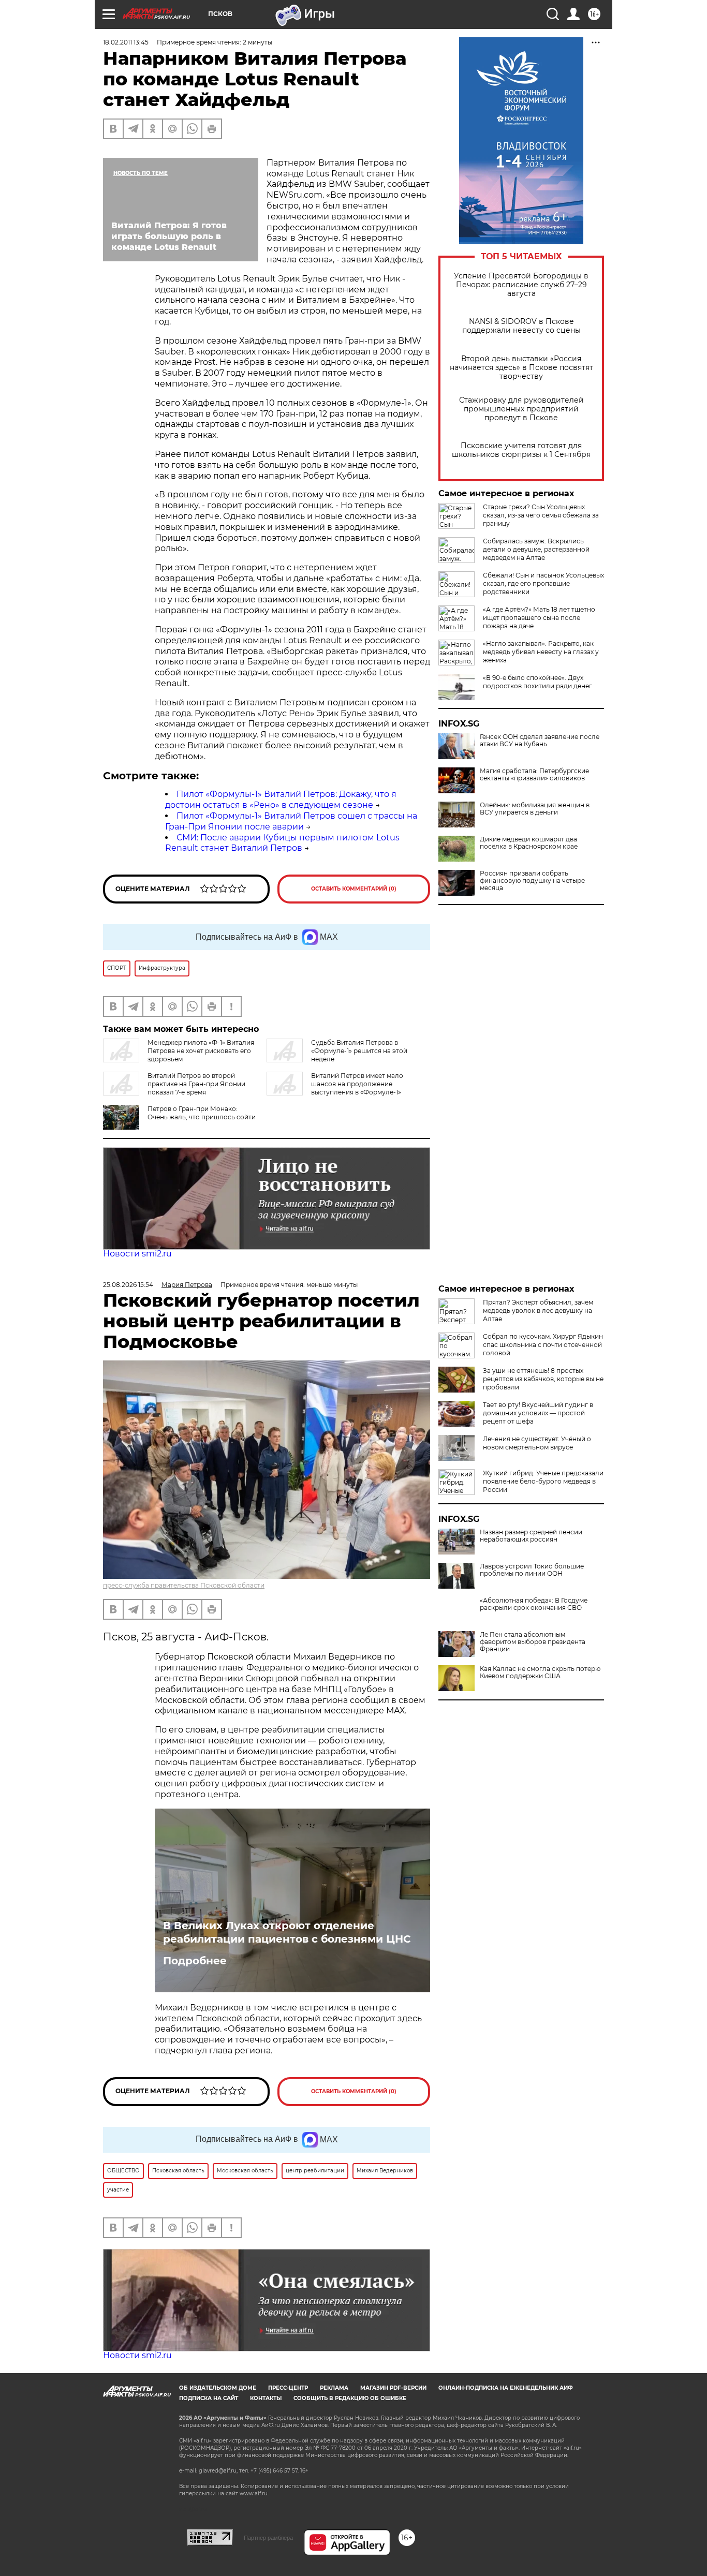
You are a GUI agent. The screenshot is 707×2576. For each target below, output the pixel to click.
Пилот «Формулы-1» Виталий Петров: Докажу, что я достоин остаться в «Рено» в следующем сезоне (281, 800)
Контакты (266, 2398)
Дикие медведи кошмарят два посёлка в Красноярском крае (529, 843)
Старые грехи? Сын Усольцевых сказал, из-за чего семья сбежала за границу (541, 515)
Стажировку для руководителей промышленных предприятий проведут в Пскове (521, 409)
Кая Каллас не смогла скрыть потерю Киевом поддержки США (540, 1672)
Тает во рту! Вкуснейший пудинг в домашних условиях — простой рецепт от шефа (538, 1413)
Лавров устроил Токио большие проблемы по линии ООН (532, 1570)
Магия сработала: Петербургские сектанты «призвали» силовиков (534, 775)
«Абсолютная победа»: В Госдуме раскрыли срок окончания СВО (534, 1604)
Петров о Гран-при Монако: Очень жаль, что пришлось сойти (202, 1113)
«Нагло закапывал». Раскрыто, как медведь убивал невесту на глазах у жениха (541, 652)
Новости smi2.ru (137, 1254)
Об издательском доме (218, 2388)
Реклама (334, 2388)
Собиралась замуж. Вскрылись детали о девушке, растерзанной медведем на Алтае (536, 549)
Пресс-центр (288, 2388)
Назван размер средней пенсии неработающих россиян (531, 1536)
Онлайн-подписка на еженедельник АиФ (506, 2388)
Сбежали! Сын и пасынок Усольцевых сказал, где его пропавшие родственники (543, 583)
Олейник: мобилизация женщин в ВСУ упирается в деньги (535, 809)
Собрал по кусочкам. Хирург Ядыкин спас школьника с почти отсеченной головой (543, 1345)
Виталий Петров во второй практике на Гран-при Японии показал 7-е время (196, 1084)
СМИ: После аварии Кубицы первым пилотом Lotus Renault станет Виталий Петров (282, 843)
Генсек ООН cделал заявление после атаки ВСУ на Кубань (540, 741)
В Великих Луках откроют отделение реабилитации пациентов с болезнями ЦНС (287, 1932)
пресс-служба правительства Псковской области (184, 1585)
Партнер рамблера (268, 2538)
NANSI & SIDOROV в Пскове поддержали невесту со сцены (521, 326)
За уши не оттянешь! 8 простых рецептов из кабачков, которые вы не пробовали (543, 1379)
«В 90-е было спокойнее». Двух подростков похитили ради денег (537, 682)
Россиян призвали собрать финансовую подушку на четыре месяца (532, 881)
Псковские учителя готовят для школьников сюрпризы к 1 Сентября (521, 450)
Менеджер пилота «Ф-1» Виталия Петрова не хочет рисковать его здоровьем (201, 1051)
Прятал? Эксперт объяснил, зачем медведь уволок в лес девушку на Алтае (538, 1311)
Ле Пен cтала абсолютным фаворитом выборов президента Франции (533, 1642)
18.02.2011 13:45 (126, 42)
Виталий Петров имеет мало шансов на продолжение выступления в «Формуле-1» (357, 1084)
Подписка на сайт (209, 2398)
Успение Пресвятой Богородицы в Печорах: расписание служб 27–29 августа (521, 285)
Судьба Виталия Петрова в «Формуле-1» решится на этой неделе (359, 1051)
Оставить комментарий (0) (354, 889)
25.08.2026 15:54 (128, 1285)
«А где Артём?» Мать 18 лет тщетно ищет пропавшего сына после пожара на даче (539, 618)
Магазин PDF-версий (393, 2388)
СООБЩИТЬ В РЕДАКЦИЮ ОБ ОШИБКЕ (350, 2398)
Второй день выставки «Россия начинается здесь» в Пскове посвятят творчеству (521, 368)
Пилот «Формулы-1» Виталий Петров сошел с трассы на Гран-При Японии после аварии (291, 821)
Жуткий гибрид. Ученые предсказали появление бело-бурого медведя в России (543, 1481)
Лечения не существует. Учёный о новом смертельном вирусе (537, 1443)
